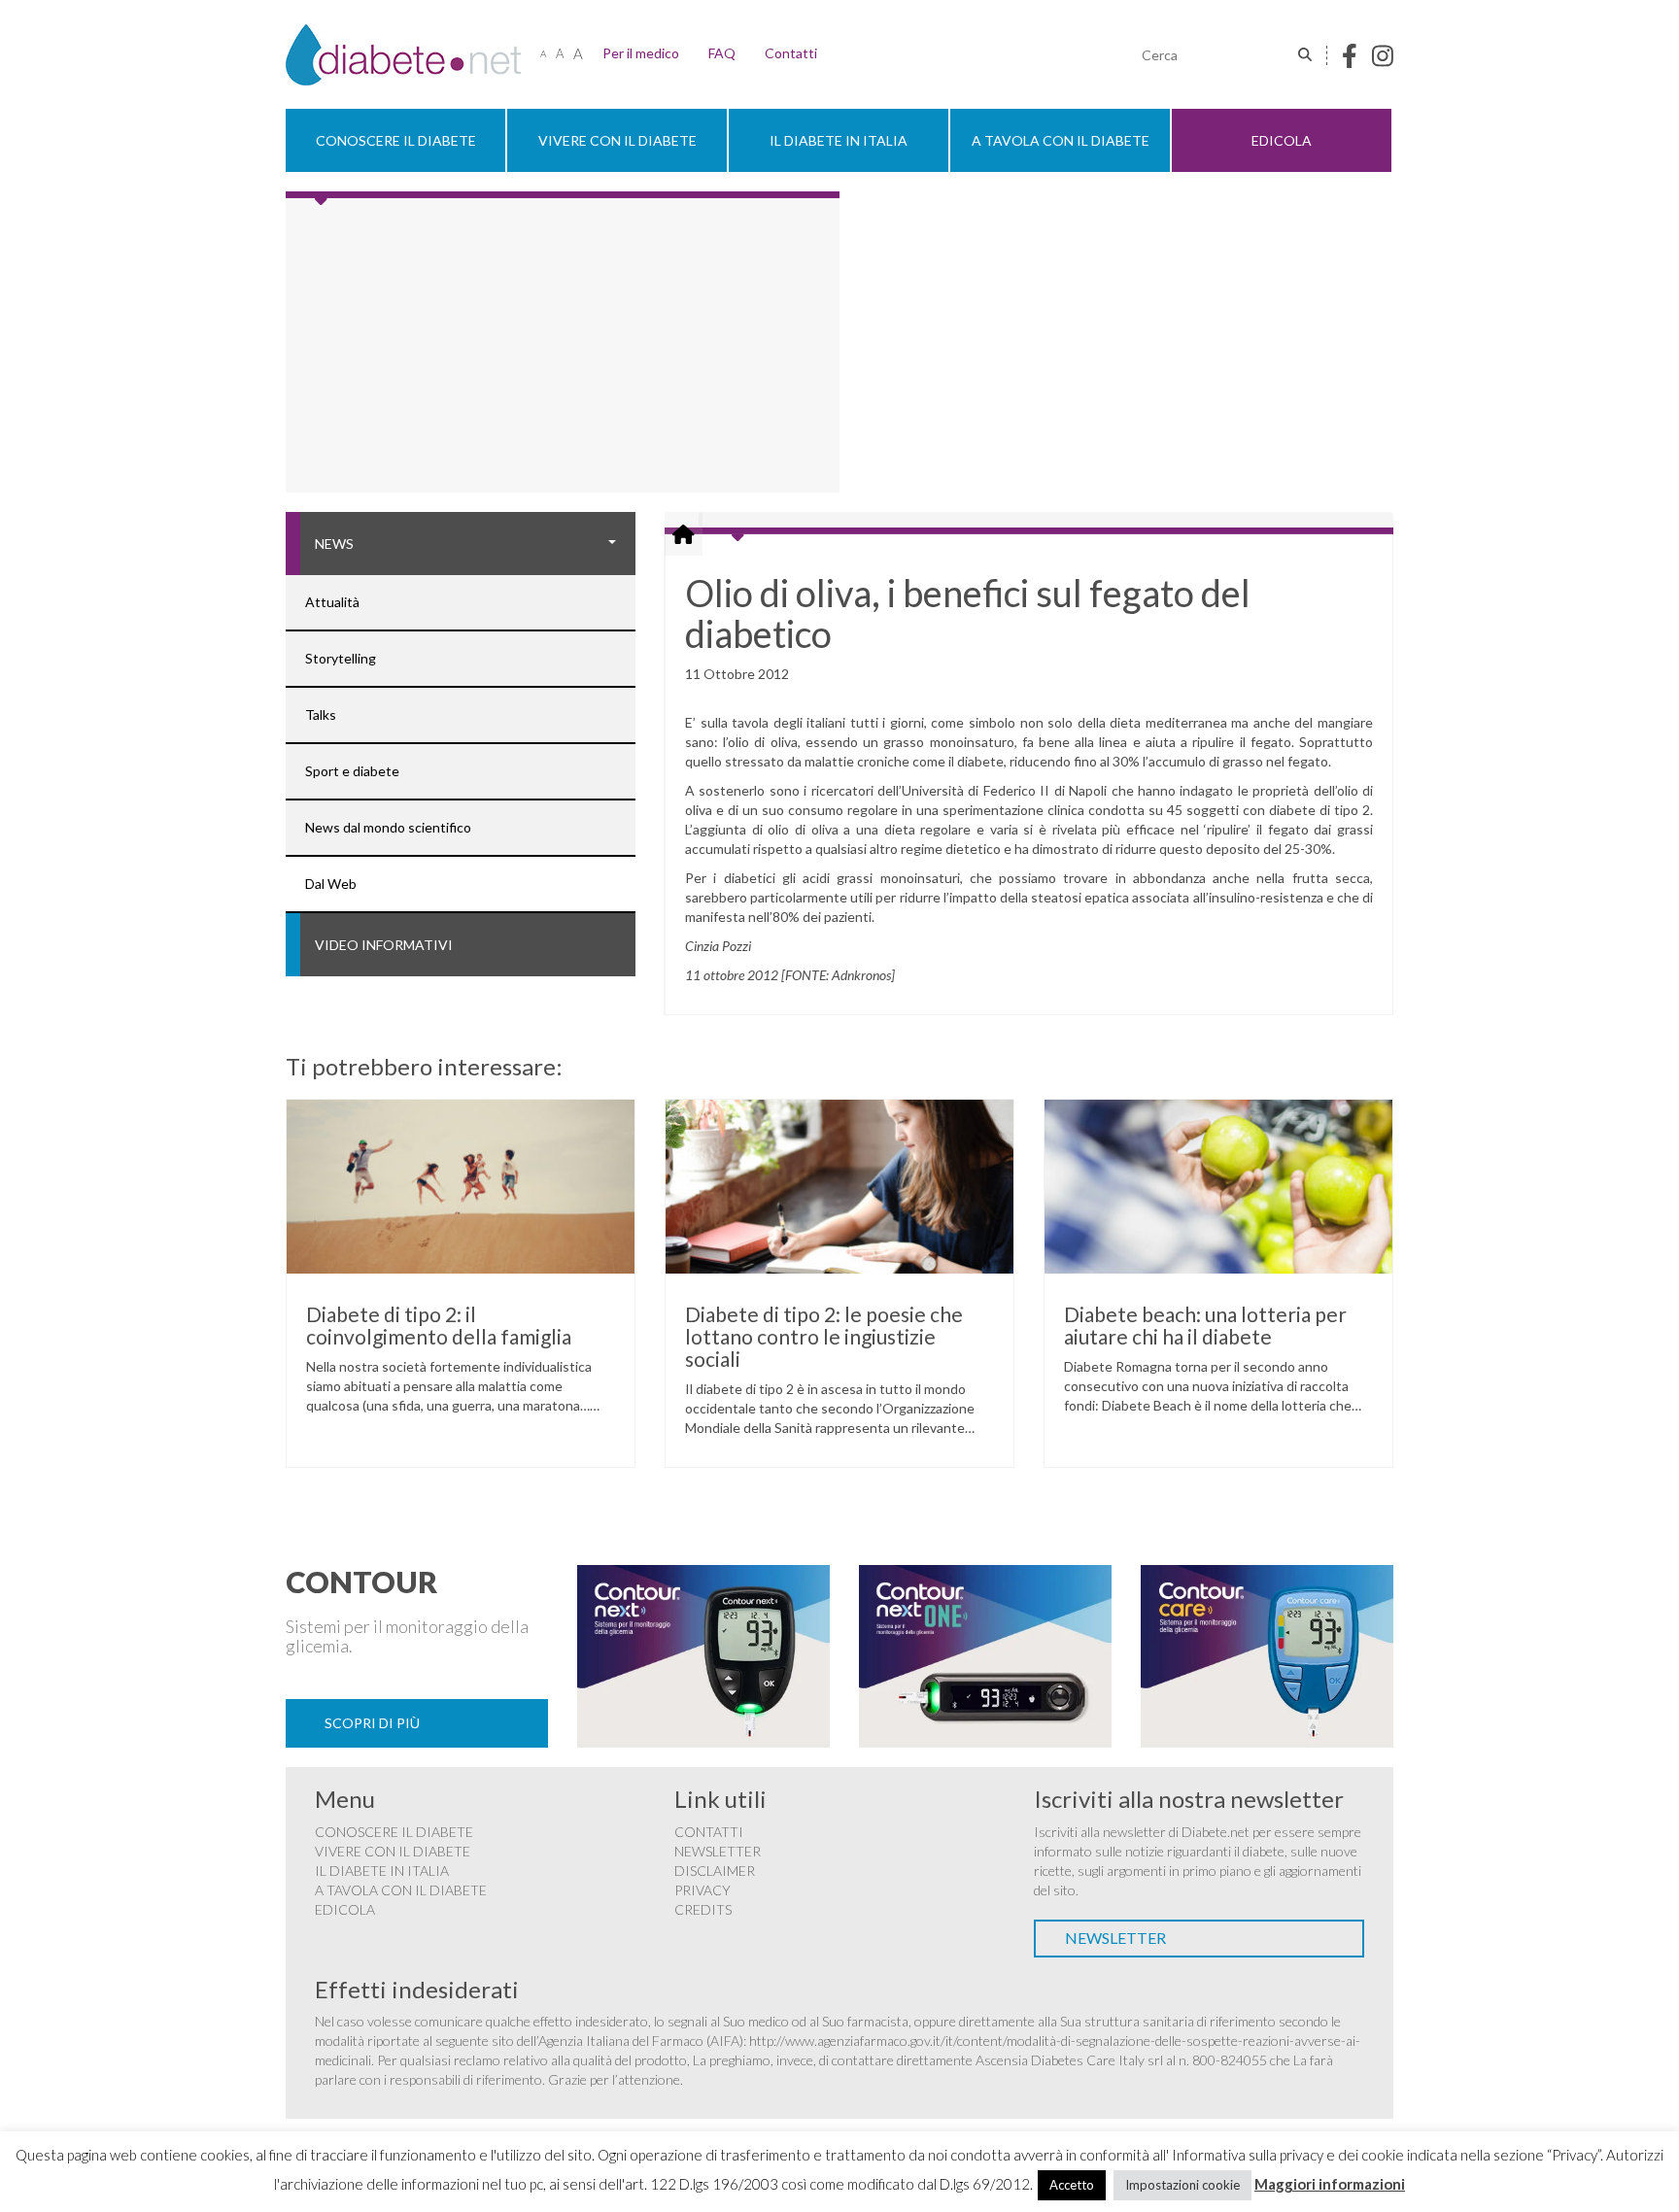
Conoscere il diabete (396, 140)
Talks (321, 715)
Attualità (332, 602)
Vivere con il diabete (617, 140)
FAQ (722, 53)
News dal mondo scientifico (388, 827)
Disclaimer (715, 1871)
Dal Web (331, 884)
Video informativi (384, 945)
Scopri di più (372, 1723)
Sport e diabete (352, 771)
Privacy (702, 1890)
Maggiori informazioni (1330, 2184)
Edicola (1282, 140)
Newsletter (718, 1851)
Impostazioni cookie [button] (1182, 2185)
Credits (703, 1909)
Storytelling (341, 658)
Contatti (791, 53)
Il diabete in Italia (839, 140)
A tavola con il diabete (1061, 140)
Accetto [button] (1072, 2185)
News (334, 544)
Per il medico (641, 53)
